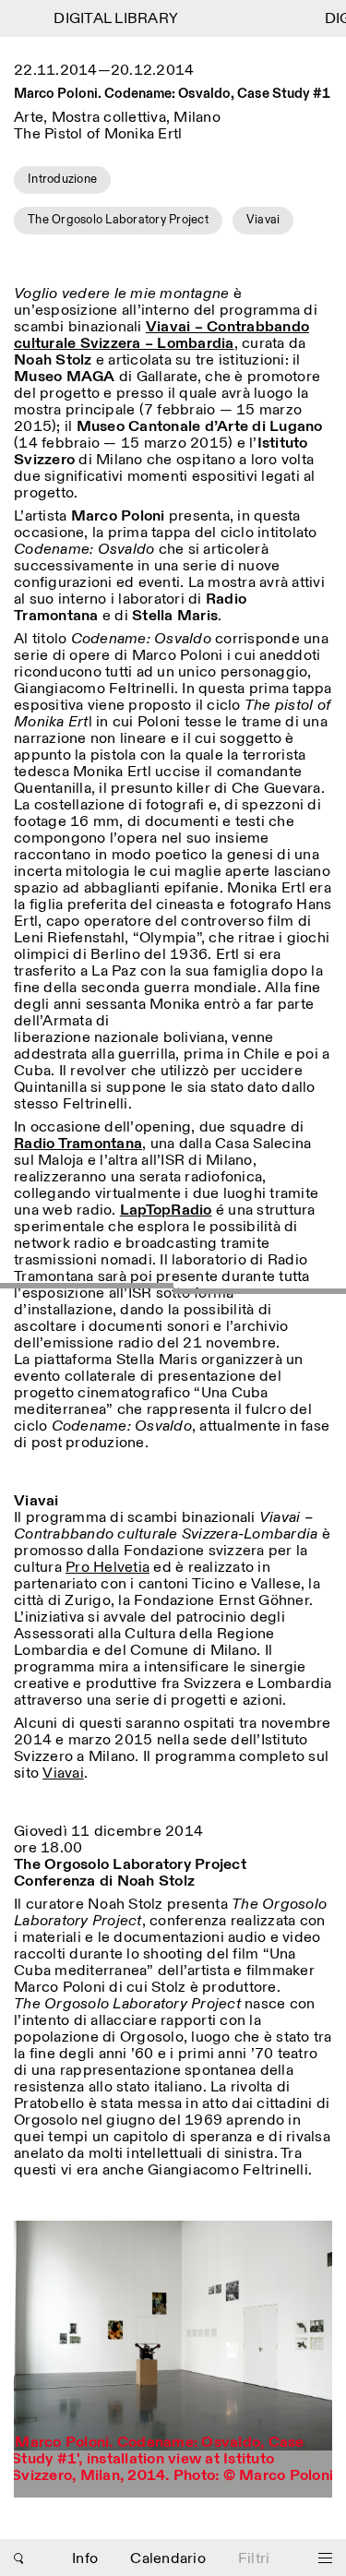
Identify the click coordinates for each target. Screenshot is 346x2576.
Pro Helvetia (107, 1568)
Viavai (63, 1773)
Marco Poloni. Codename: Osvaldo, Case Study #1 (172, 94)
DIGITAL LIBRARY (107, 19)
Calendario (168, 2559)
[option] (173, 2359)
